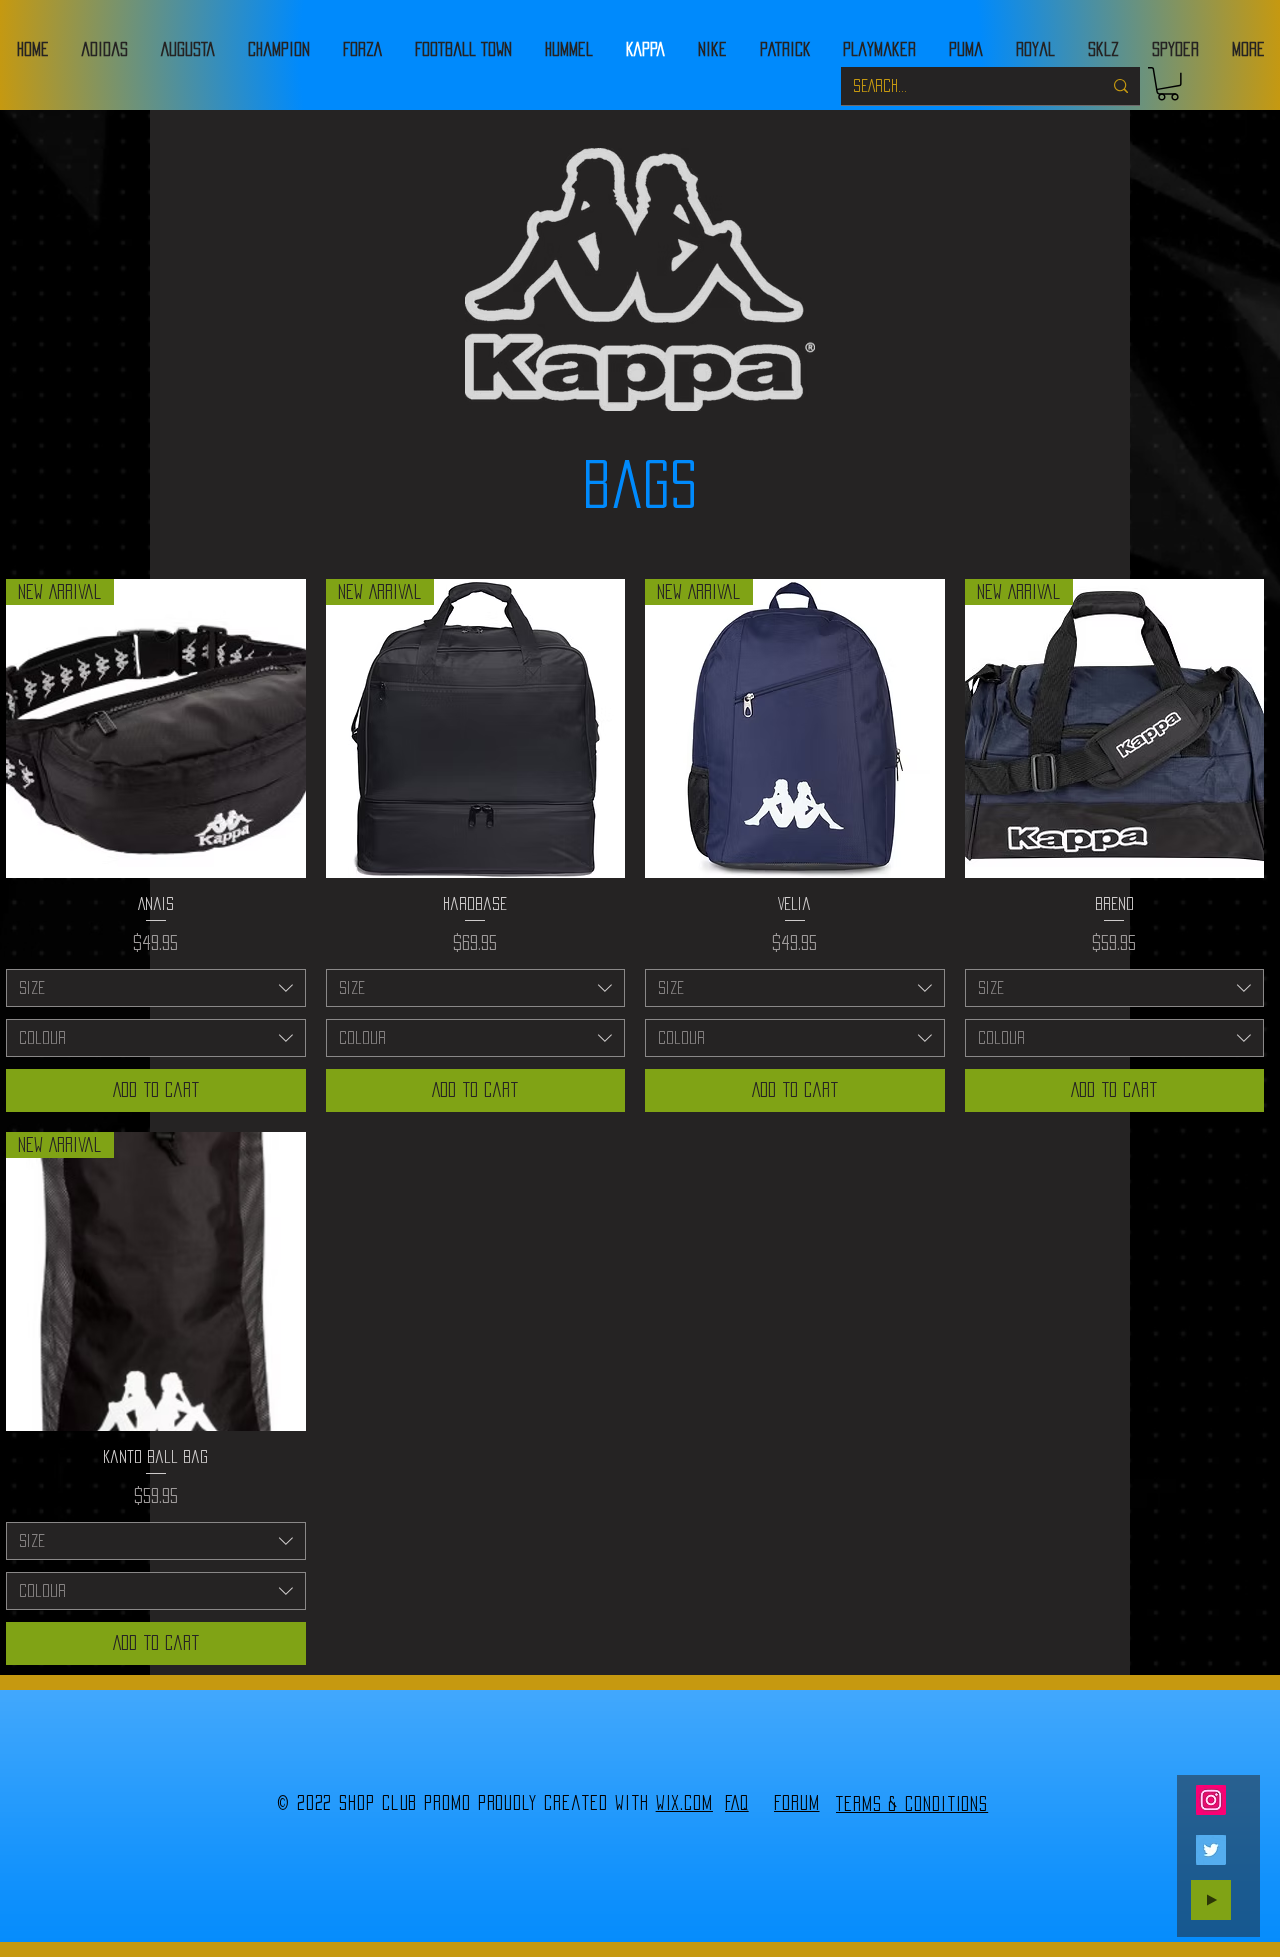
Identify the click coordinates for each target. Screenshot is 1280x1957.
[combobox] (156, 988)
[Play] (1211, 1900)
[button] (1168, 84)
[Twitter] (1211, 1850)
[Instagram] (1211, 1800)
